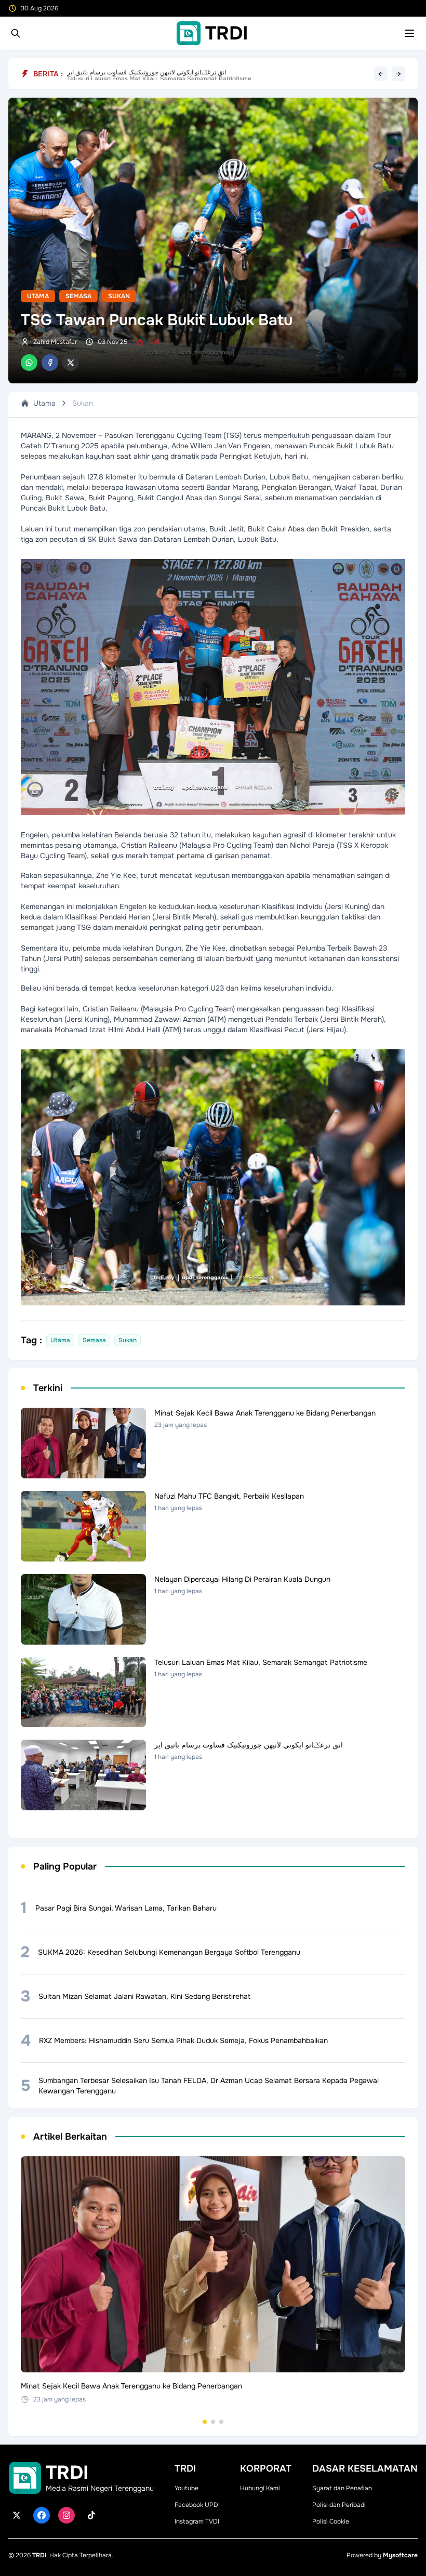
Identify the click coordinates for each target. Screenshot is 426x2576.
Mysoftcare (400, 2555)
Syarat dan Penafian (342, 2488)
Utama (38, 296)
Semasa (78, 296)
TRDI (39, 2555)
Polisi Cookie (331, 2521)
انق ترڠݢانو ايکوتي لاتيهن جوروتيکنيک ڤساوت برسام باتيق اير (147, 74)
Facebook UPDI (197, 2505)
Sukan (119, 296)
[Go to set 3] (221, 2422)
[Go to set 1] (205, 2422)
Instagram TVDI (197, 2521)
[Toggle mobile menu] (409, 33)
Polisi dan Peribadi (339, 2505)
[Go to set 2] (213, 2422)
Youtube (187, 2488)
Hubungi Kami (260, 2488)
